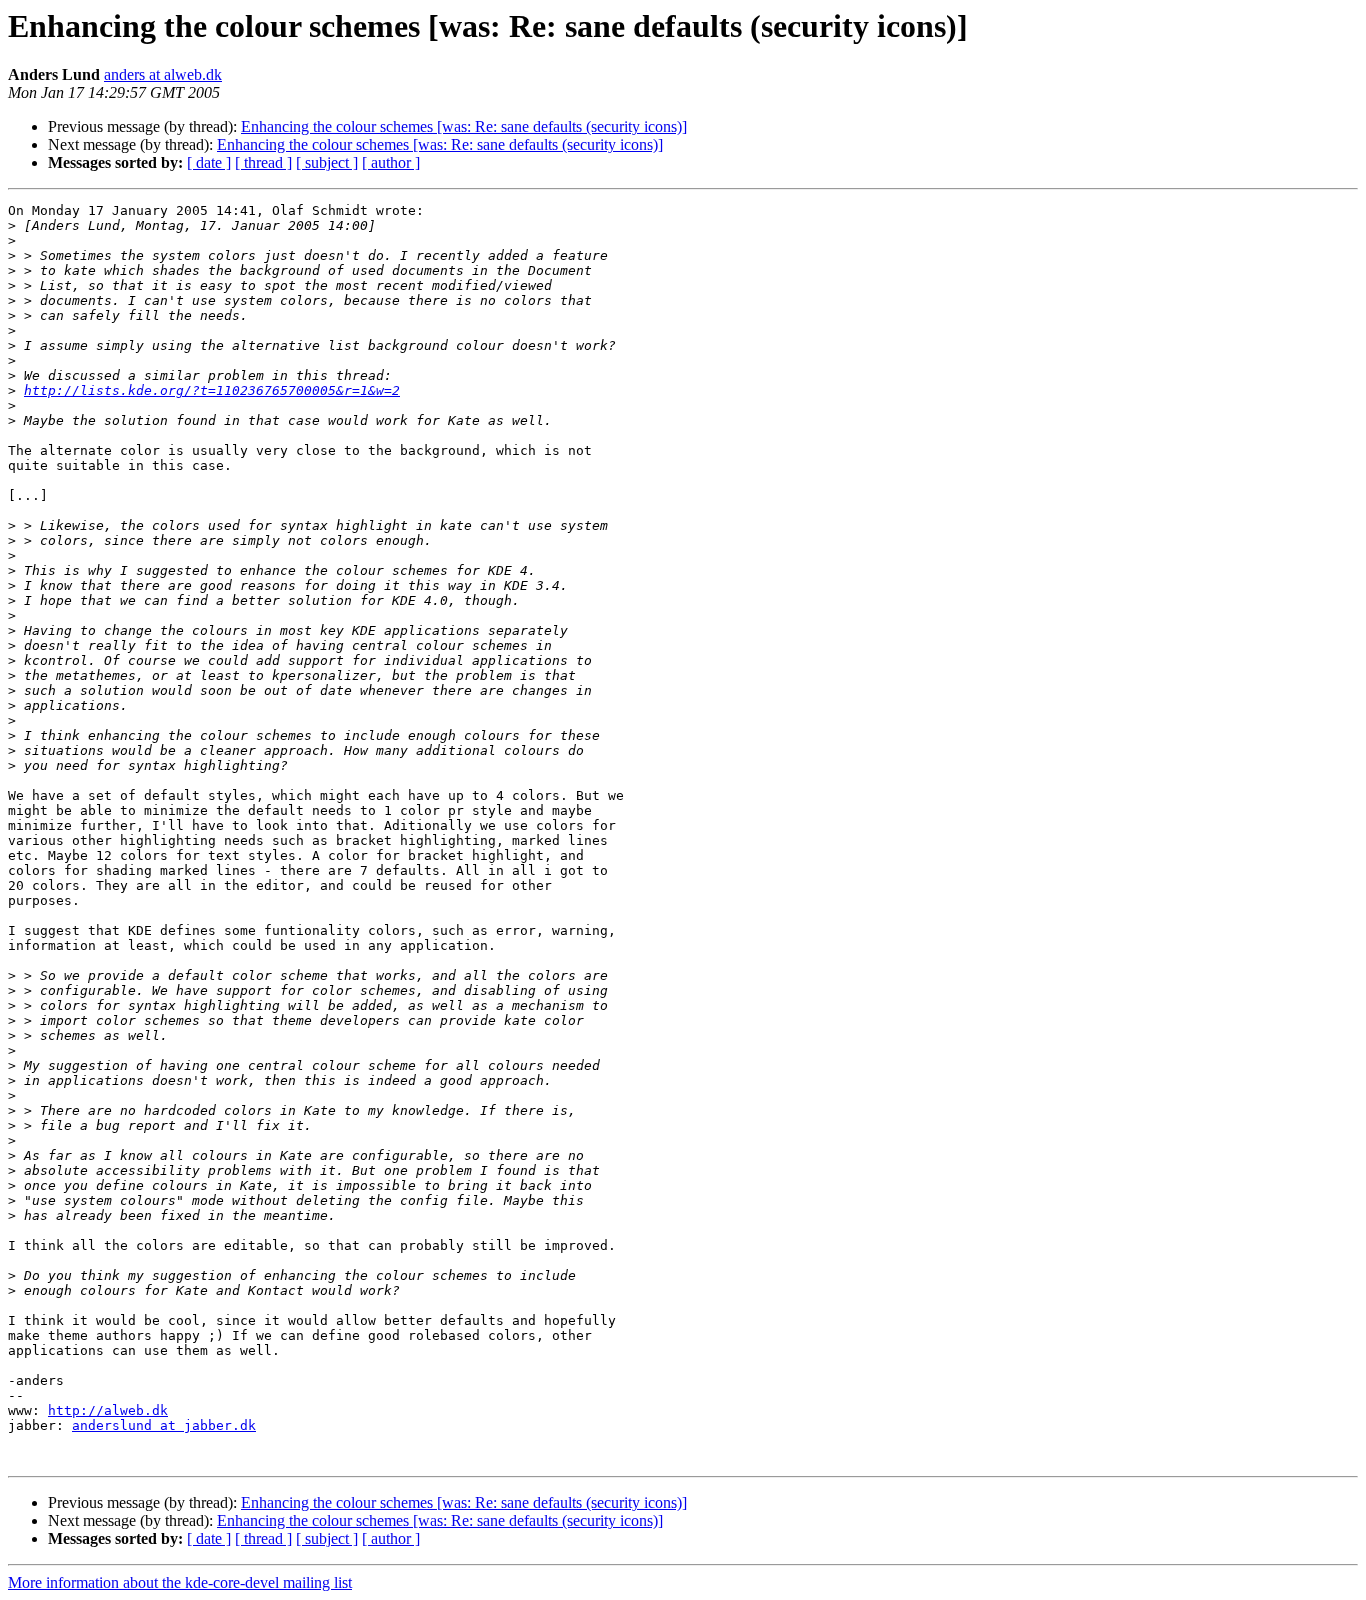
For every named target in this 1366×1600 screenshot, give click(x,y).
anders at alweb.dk (163, 74)
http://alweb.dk (108, 1410)
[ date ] (209, 162)
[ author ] (391, 162)
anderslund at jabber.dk (164, 1425)
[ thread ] (263, 162)
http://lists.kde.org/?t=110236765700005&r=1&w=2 (212, 390)
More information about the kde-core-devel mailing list (180, 1582)
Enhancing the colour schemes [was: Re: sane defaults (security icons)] (464, 126)
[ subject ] (327, 162)
